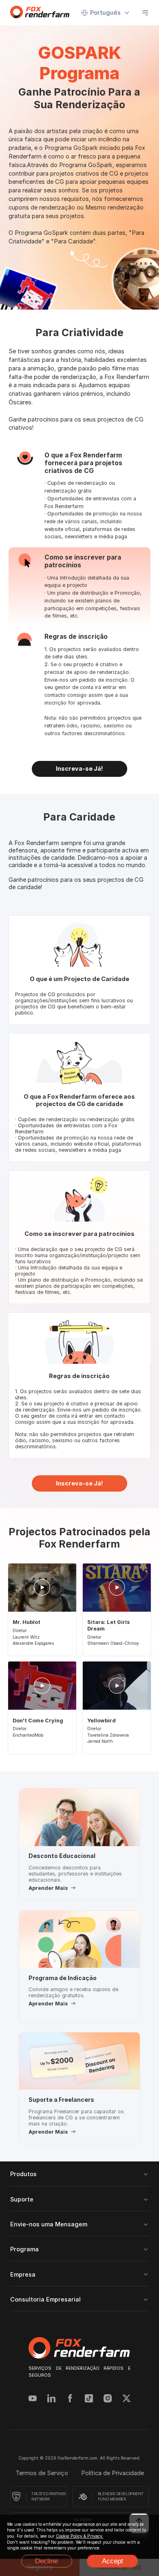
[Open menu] (145, 13)
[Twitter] (126, 2399)
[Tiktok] (89, 2399)
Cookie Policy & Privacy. (80, 2536)
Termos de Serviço (42, 2473)
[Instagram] (108, 2399)
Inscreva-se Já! (79, 769)
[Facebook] (70, 2399)
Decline (46, 2561)
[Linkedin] (51, 2399)
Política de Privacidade (113, 2473)
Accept (113, 2561)
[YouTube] (33, 2399)
